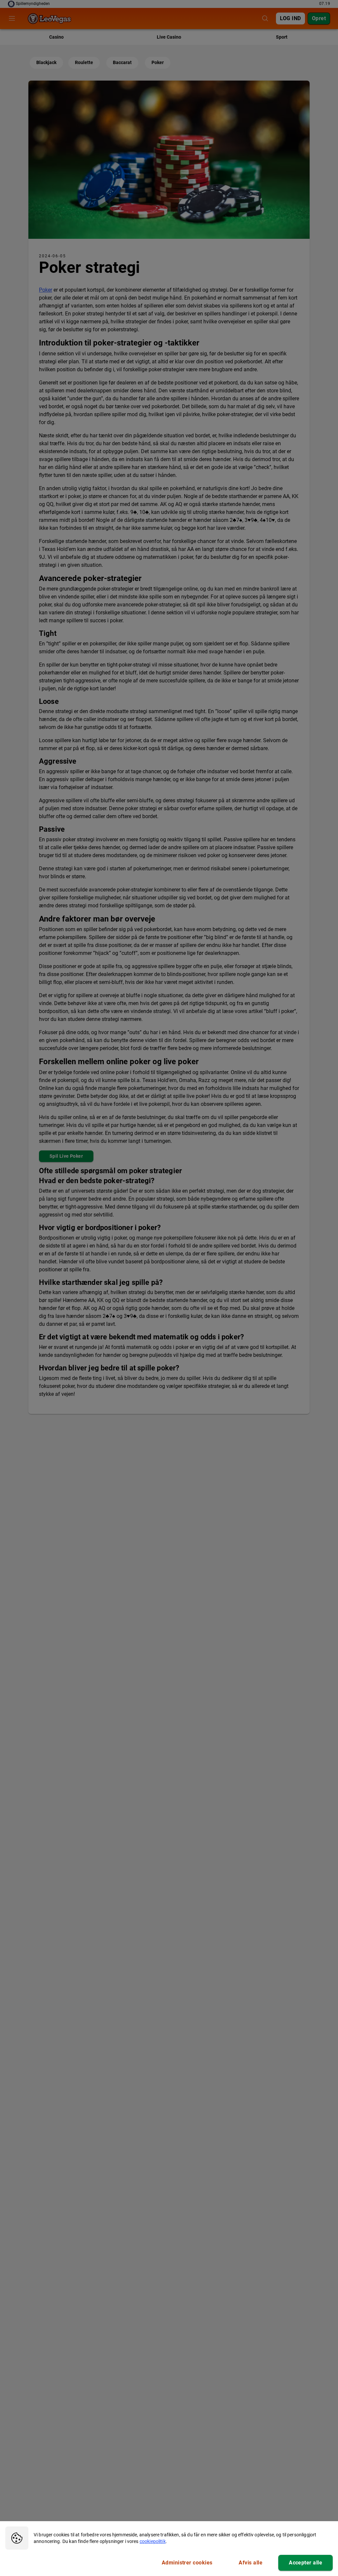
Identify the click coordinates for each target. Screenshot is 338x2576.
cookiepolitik (153, 2541)
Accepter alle (305, 2563)
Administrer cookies (187, 2563)
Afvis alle (251, 2563)
